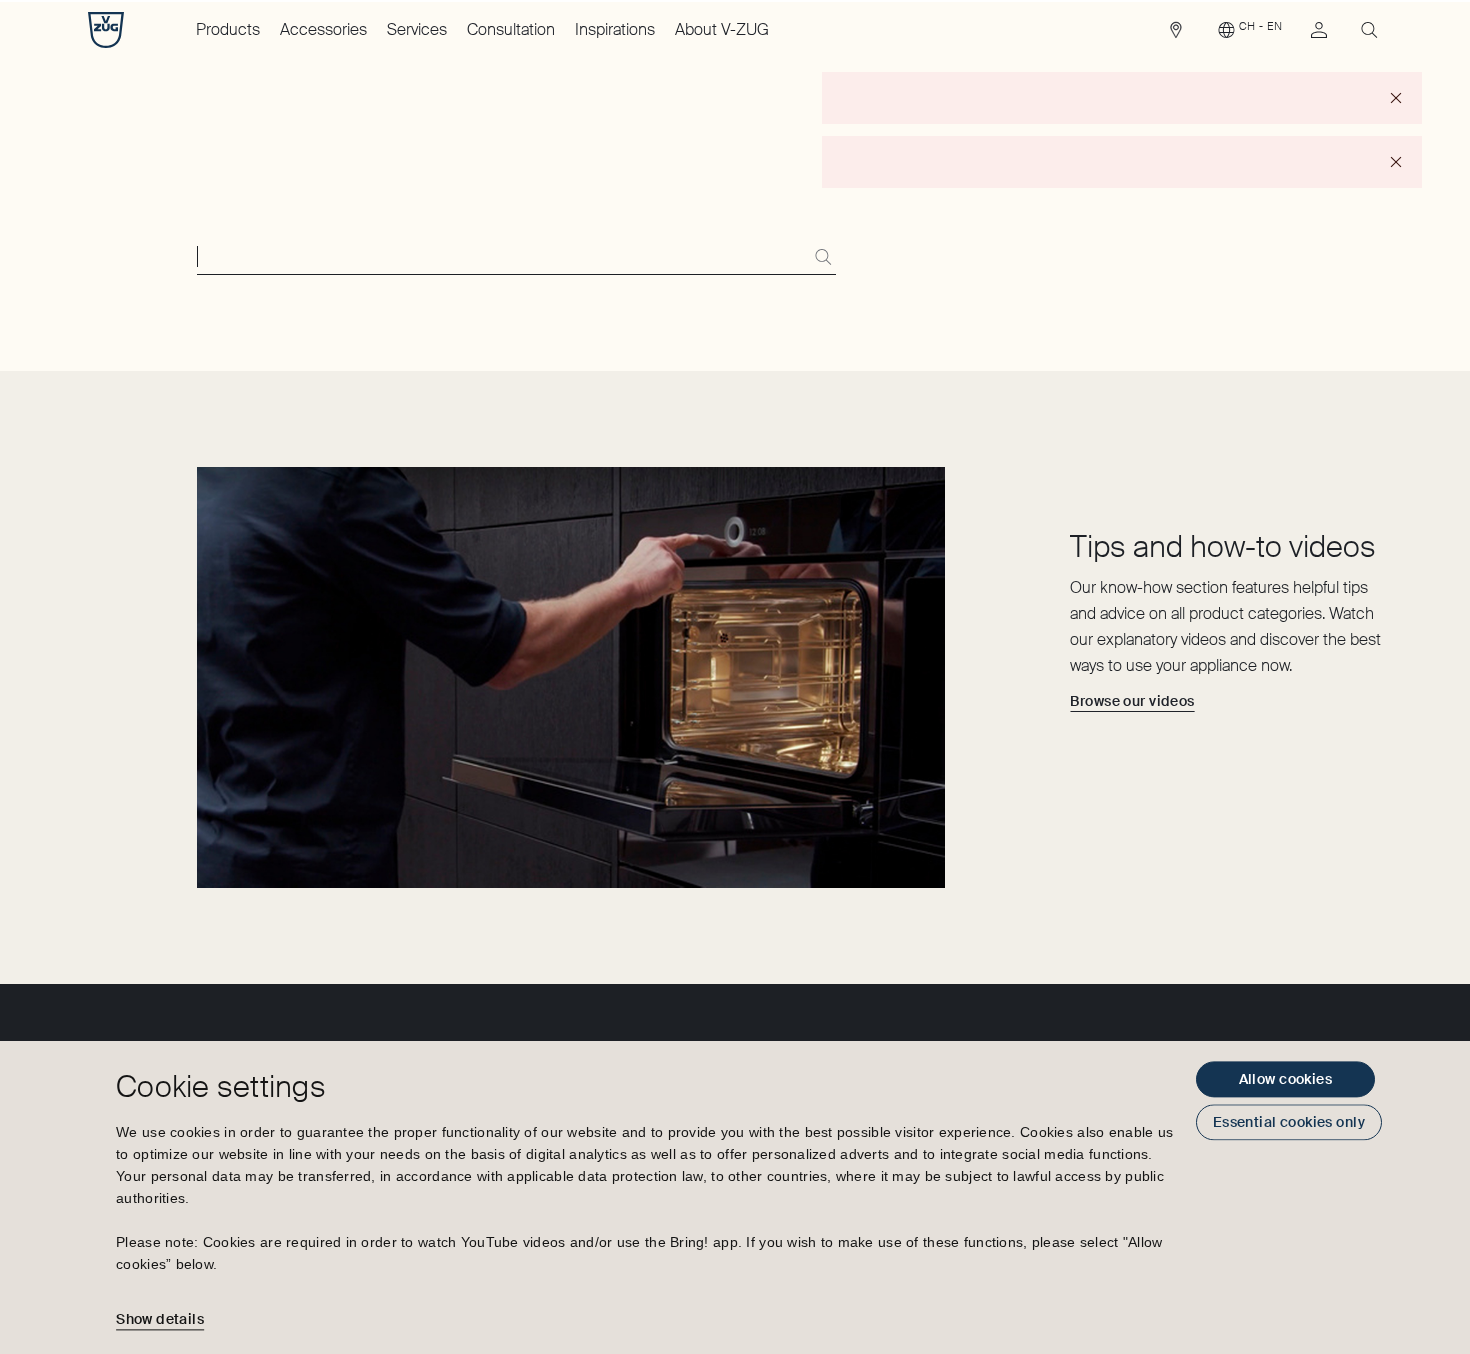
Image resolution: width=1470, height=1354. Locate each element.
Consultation (511, 29)
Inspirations (615, 29)
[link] (1176, 35)
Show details (160, 1319)
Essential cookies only (1289, 1122)
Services (417, 29)
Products (228, 29)
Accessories (323, 29)
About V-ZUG (722, 29)
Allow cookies (1285, 1079)
